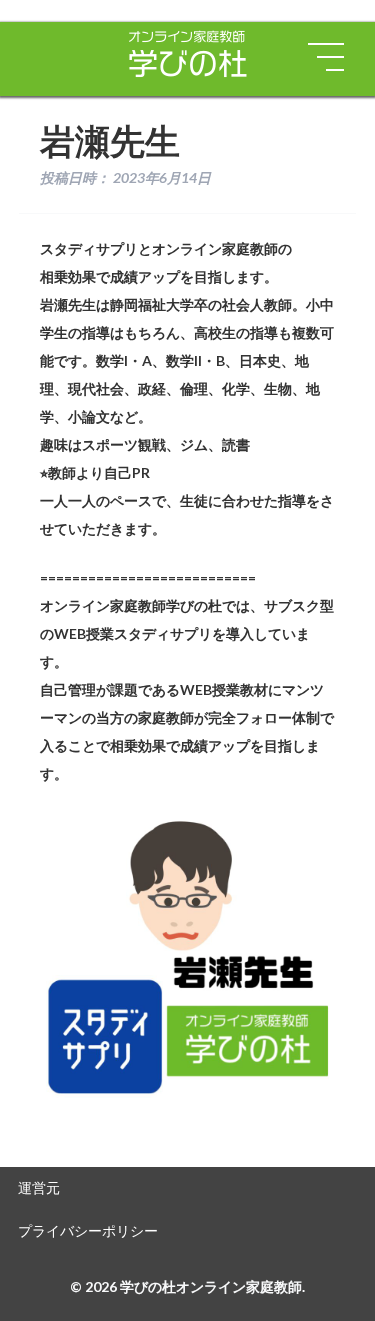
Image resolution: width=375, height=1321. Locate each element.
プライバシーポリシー (88, 1230)
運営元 (39, 1187)
